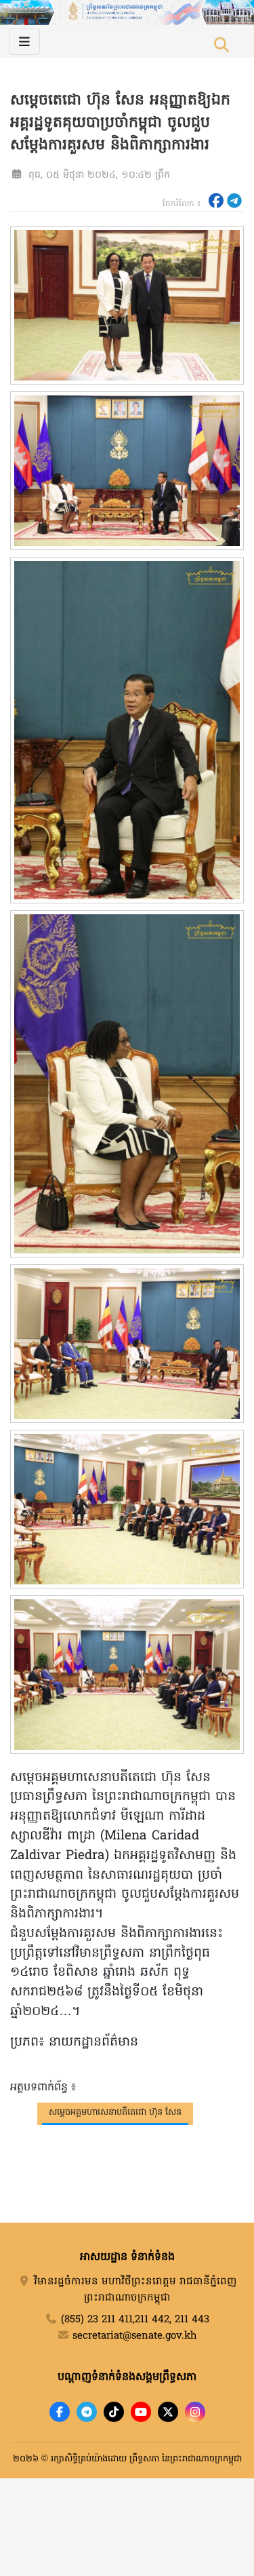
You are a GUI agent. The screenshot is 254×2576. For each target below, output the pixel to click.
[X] (168, 2412)
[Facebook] (60, 2412)
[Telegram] (87, 2412)
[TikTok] (114, 2412)
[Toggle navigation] (25, 41)
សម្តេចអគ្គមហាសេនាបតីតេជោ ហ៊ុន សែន (115, 2112)
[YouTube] (141, 2412)
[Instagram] (195, 2412)
